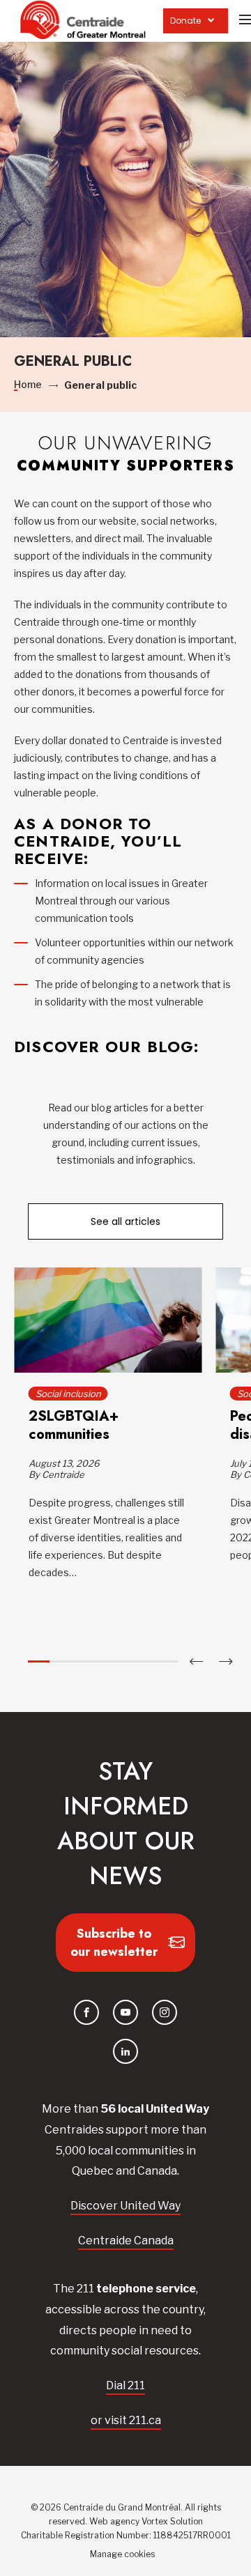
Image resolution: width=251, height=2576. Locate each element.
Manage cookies (122, 2554)
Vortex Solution (172, 2521)
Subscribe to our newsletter (114, 1943)
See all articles (125, 1221)
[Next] (226, 1661)
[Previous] (196, 1661)
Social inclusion (68, 1394)
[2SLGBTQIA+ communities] (108, 1320)
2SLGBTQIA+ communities (73, 1425)
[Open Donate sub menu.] (211, 21)
